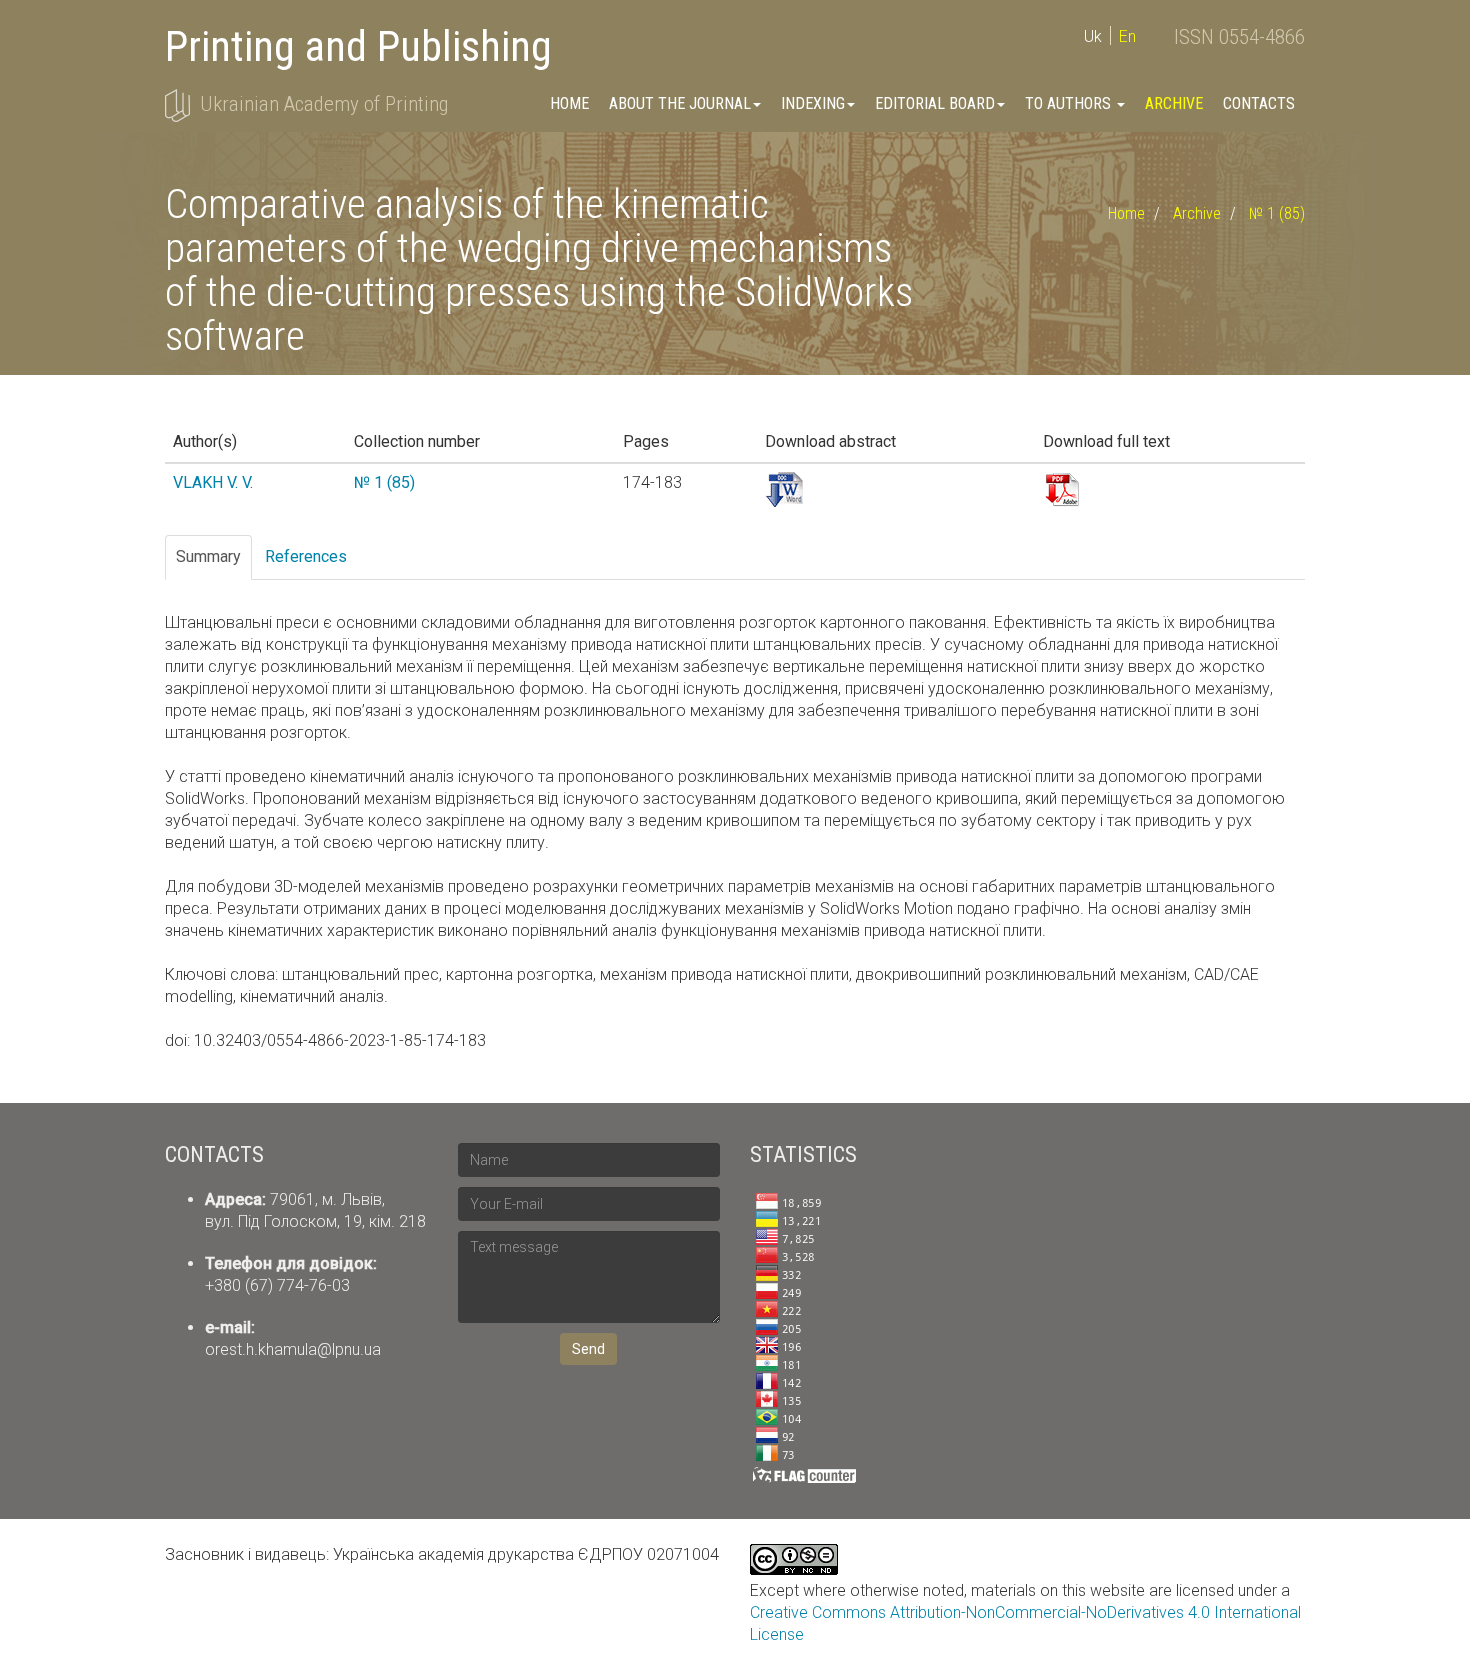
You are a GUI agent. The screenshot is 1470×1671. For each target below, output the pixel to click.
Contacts (1259, 103)
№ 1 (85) (1277, 213)
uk (1093, 36)
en (1127, 36)
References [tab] (306, 556)
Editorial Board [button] (935, 103)
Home (569, 103)
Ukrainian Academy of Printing (324, 104)
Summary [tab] (208, 556)
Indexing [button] (813, 103)
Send (588, 1349)
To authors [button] (1070, 103)
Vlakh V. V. (213, 482)
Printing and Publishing (358, 46)
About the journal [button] (680, 103)
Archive (1174, 103)
